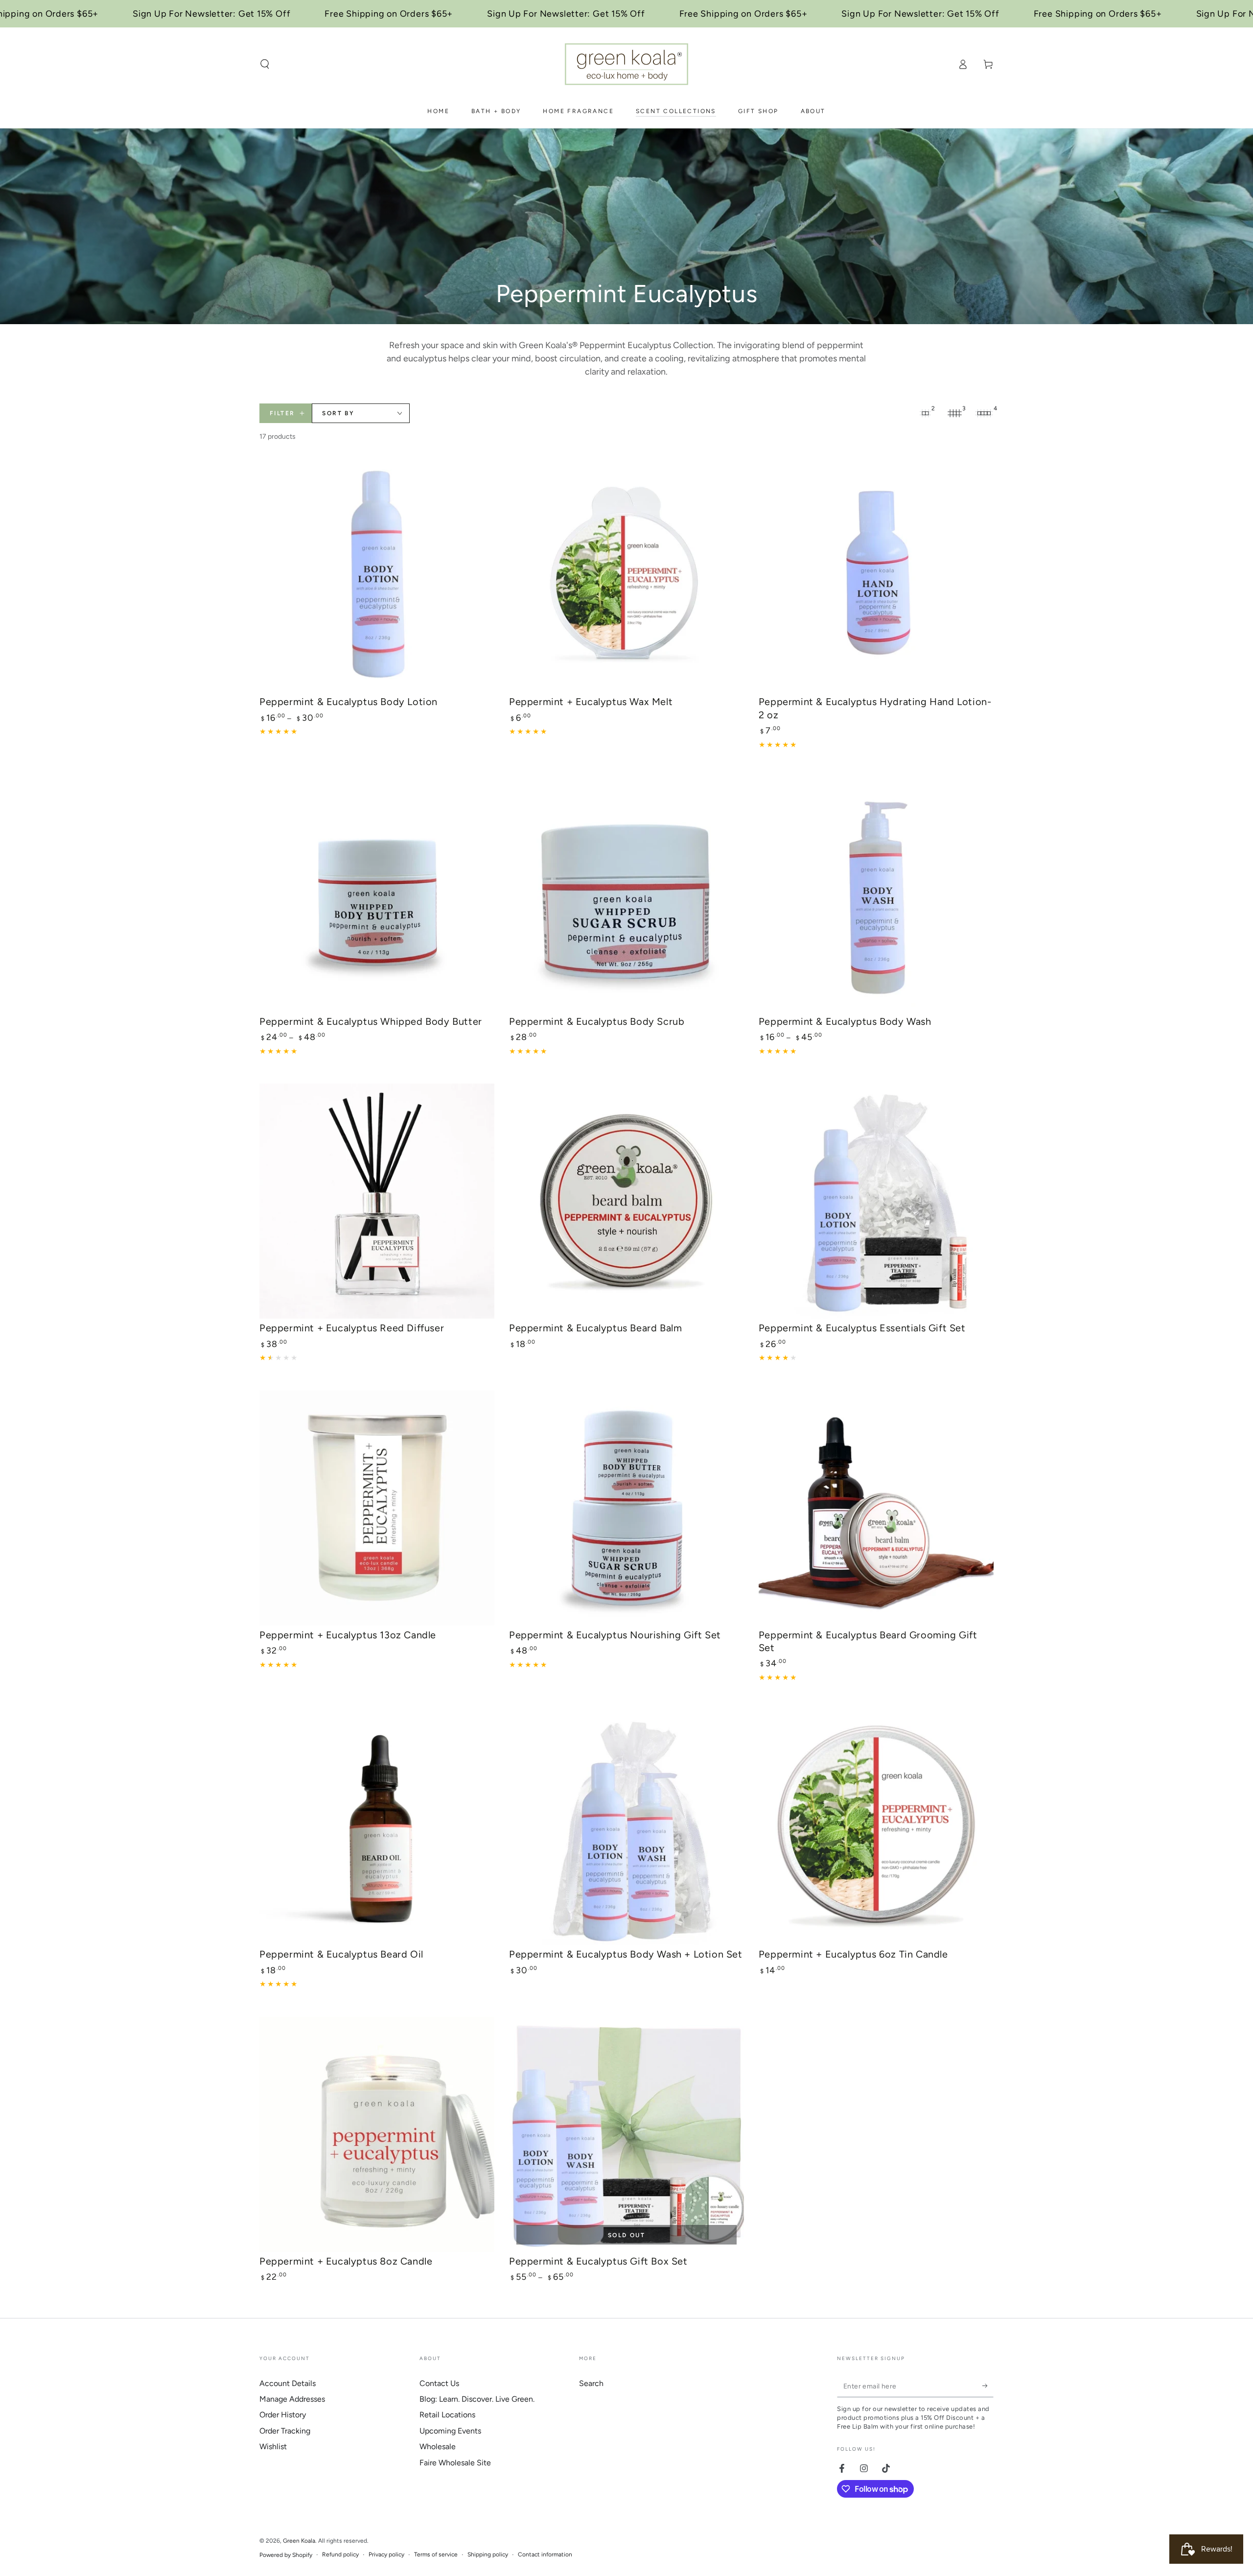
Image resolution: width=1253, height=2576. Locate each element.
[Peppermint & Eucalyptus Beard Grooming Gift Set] (876, 1508)
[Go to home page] (626, 64)
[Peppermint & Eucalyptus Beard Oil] (377, 1827)
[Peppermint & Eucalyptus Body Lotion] (377, 575)
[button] (265, 64)
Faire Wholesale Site (455, 2463)
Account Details (288, 2383)
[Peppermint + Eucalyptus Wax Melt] (626, 575)
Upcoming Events (450, 2431)
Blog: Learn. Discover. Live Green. (477, 2399)
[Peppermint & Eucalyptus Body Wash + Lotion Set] (626, 1827)
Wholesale (438, 2446)
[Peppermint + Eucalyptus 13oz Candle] (377, 1508)
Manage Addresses (292, 2399)
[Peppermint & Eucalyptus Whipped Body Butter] (377, 895)
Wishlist (273, 2446)
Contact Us (439, 2383)
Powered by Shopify (286, 2555)
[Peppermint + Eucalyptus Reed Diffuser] (377, 1201)
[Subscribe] (988, 2386)
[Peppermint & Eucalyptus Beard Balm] (626, 1201)
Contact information (545, 2554)
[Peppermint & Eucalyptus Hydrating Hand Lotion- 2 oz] (876, 575)
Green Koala (299, 2541)
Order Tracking (285, 2431)
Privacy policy (386, 2554)
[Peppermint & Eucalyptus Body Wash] (876, 895)
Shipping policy (488, 2554)
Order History (283, 2415)
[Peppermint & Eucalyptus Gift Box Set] (626, 2134)
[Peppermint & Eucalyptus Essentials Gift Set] (876, 1201)
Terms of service (436, 2554)
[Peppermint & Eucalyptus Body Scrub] (626, 895)
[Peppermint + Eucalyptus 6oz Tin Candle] (876, 1827)
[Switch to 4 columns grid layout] (984, 413)
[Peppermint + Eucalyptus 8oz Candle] (377, 2134)
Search (591, 2383)
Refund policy (340, 2554)
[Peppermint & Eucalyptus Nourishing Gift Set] (626, 1508)
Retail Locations (447, 2415)
